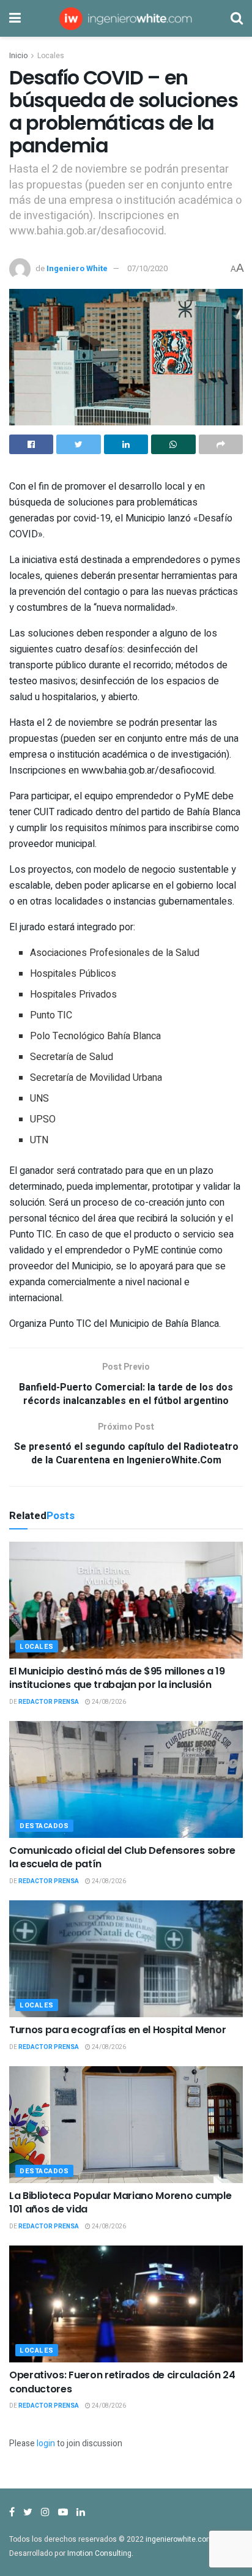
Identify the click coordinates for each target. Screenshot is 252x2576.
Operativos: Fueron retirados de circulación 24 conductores (122, 2382)
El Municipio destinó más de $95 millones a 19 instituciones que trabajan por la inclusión (117, 1678)
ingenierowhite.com (179, 2539)
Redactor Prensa (49, 1702)
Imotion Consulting (99, 2553)
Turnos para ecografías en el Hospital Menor (117, 2030)
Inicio (18, 56)
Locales (51, 56)
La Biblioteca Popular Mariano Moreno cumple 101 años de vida (120, 2202)
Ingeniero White (77, 268)
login (46, 2443)
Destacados (44, 1826)
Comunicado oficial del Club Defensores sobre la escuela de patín (122, 1857)
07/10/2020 (147, 268)
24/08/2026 (108, 1702)
